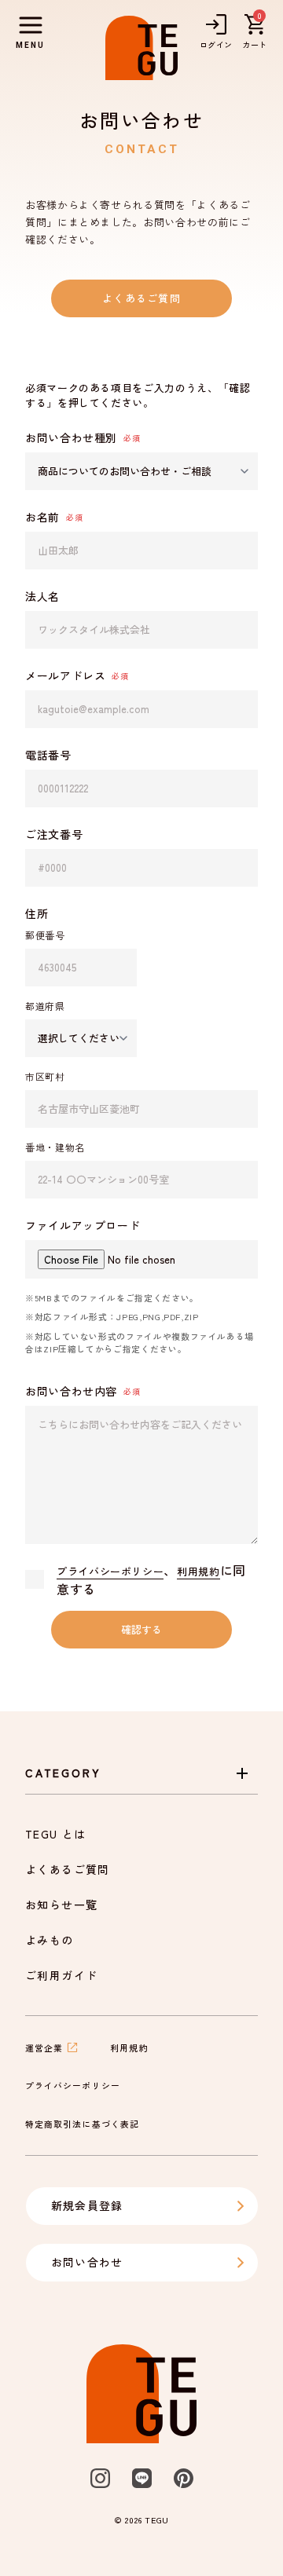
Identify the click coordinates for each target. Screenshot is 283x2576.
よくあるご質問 (141, 298)
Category (63, 1773)
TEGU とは (56, 1834)
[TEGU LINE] (142, 2478)
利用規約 (198, 1571)
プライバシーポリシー (110, 1571)
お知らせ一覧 (61, 1905)
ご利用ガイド (61, 1975)
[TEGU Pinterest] (184, 2478)
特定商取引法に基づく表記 (82, 2124)
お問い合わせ (87, 2262)
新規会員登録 (87, 2205)
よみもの (50, 1940)
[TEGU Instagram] (100, 2478)
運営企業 (44, 2047)
